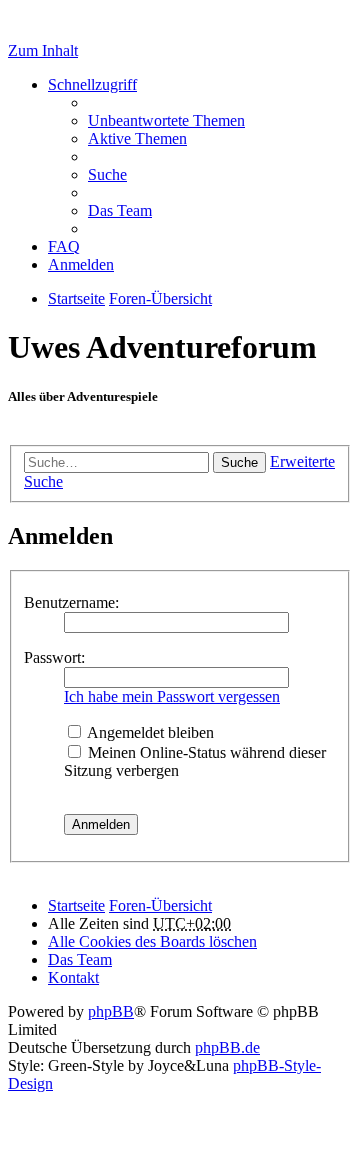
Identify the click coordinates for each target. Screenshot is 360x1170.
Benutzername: (71, 602)
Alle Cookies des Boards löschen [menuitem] (152, 941)
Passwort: (54, 657)
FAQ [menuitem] (64, 246)
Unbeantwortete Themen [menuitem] (166, 120)
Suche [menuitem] (107, 174)
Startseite (76, 905)
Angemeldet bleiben (149, 732)
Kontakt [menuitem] (73, 977)
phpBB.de (227, 1047)
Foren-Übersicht (160, 905)
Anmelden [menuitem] (81, 264)
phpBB (111, 1011)
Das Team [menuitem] (120, 210)
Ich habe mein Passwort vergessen (172, 696)
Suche (239, 462)
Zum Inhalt (43, 50)
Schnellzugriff (92, 84)
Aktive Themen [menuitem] (137, 138)
